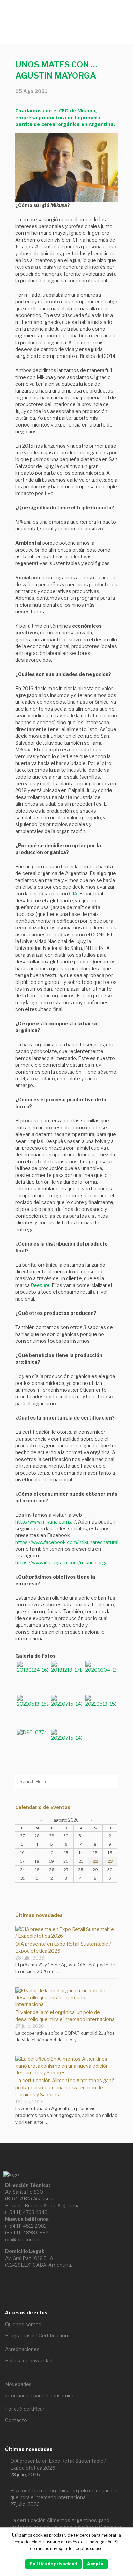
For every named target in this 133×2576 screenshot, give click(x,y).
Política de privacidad (29, 2360)
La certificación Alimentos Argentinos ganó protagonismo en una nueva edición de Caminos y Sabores (65, 2087)
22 (95, 1861)
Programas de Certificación (36, 2336)
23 (110, 1861)
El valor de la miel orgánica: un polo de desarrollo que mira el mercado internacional (64, 2494)
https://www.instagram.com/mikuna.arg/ (61, 1562)
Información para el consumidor (41, 2395)
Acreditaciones (22, 2349)
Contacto (16, 2420)
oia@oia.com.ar (23, 2239)
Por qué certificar (25, 2409)
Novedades (18, 2384)
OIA (73, 894)
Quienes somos (23, 2324)
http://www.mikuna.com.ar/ (46, 1522)
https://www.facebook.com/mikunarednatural (67, 1542)
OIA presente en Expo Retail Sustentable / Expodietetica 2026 (58, 2464)
